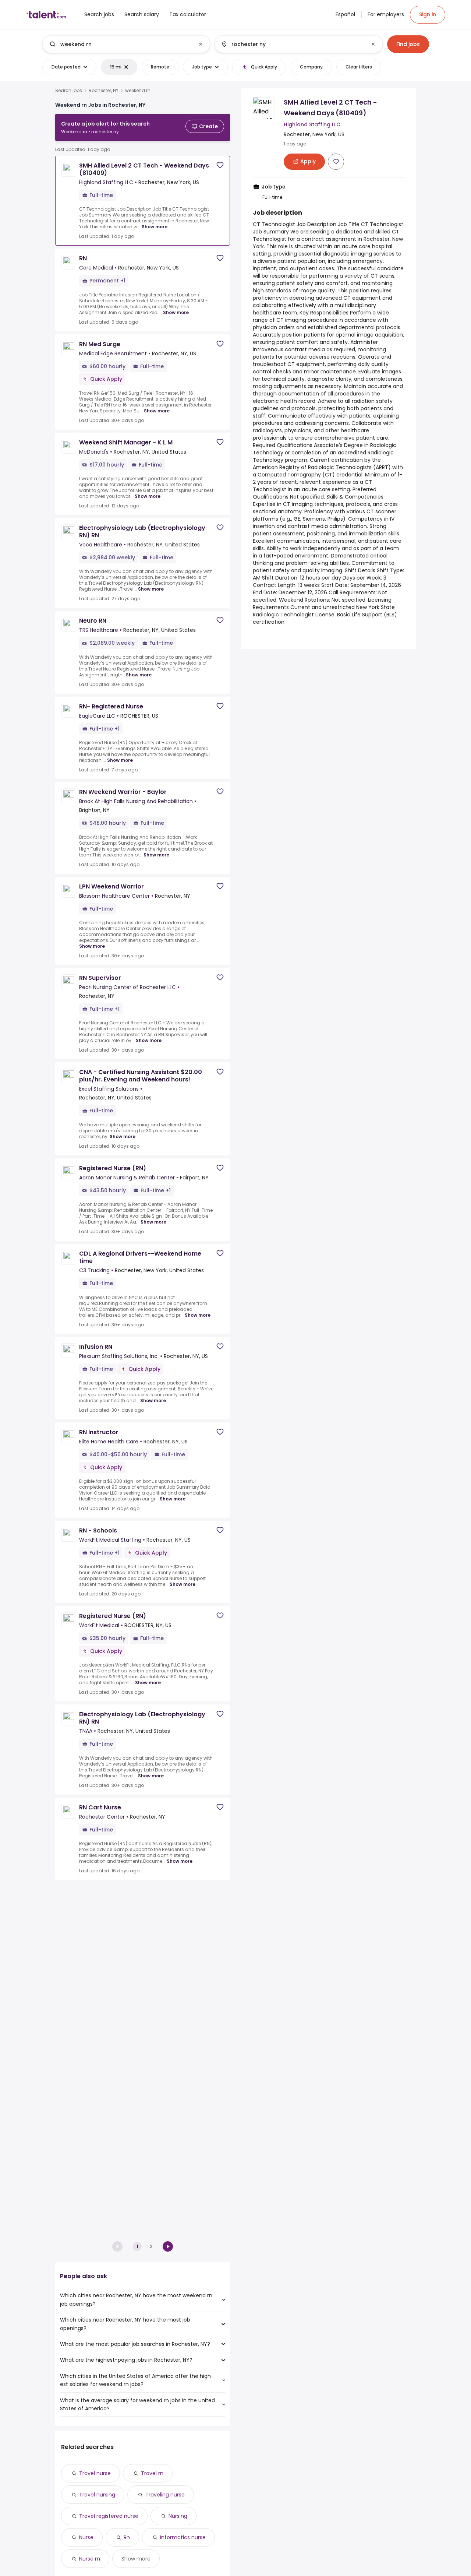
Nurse (86, 2537)
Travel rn (152, 2473)
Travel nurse (95, 2473)
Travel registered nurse (109, 2516)
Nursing (178, 2516)
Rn (127, 2537)
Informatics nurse (183, 2537)
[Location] (292, 44)
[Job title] (120, 44)
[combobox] (126, 44)
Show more (155, 227)
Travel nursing (97, 2495)
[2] (168, 2246)
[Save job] (220, 165)
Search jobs (69, 91)
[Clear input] (201, 44)
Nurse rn (90, 2559)
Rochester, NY (104, 91)
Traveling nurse (165, 2495)
